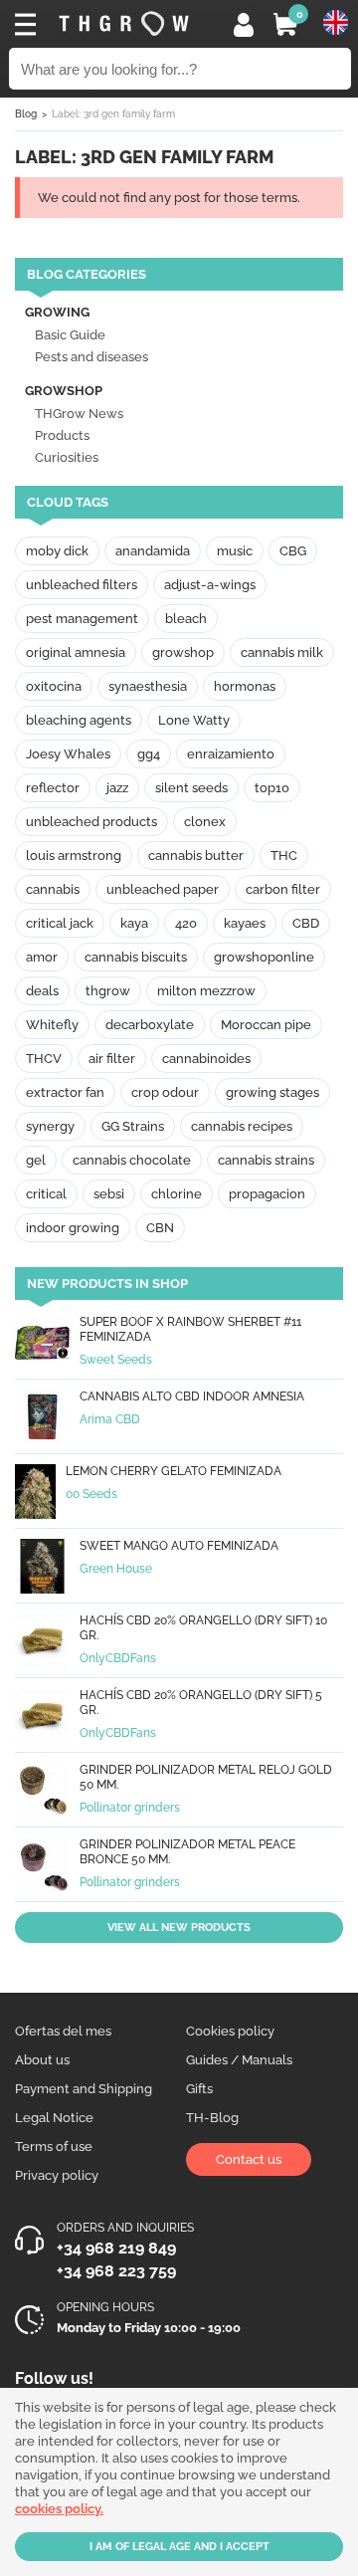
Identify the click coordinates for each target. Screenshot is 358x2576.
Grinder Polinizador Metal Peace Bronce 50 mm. (187, 1852)
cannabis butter (196, 856)
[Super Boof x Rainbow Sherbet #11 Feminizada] (42, 1344)
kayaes (245, 923)
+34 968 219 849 (116, 2248)
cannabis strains (266, 1160)
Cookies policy (230, 2031)
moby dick (57, 551)
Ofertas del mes (63, 2031)
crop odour (165, 1092)
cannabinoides (206, 1059)
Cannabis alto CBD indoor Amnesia (192, 1396)
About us (42, 2060)
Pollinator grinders (130, 1808)
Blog (26, 114)
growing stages (272, 1092)
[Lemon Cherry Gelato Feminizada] (35, 1494)
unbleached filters (82, 585)
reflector (53, 788)
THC (284, 856)
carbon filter (283, 889)
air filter (112, 1059)
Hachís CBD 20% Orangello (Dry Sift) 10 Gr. (203, 1628)
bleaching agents (79, 720)
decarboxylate (150, 1025)
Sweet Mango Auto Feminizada (179, 1546)
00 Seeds (91, 1494)
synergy (50, 1126)
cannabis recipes (242, 1126)
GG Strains (133, 1126)
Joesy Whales (68, 754)
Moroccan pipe (266, 1025)
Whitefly (52, 1025)
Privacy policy (57, 2175)
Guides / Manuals (239, 2060)
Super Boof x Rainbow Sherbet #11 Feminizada (190, 1329)
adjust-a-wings (210, 585)
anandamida (153, 551)
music (235, 551)
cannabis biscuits (136, 957)
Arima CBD (110, 1419)
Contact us (249, 2159)
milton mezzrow (206, 991)
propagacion (267, 1194)
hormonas (245, 686)
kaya (134, 923)
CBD (306, 923)
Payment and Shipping (84, 2089)
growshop (183, 652)
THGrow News (79, 414)
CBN (160, 1228)
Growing (57, 312)
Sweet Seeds (116, 1360)
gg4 (149, 754)
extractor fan (65, 1092)
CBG (293, 551)
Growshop (64, 391)
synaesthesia (148, 686)
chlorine (177, 1194)
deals (42, 991)
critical (46, 1194)
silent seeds (191, 788)
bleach (186, 619)
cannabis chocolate (132, 1160)
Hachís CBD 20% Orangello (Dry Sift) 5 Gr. (201, 1703)
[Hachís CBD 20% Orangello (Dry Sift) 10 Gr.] (42, 1643)
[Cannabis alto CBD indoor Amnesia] (42, 1419)
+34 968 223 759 (116, 2271)
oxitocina (54, 686)
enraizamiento (231, 754)
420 (186, 923)
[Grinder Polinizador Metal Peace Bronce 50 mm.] (42, 1867)
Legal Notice (54, 2118)
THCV (44, 1059)
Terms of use (54, 2147)
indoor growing (73, 1228)
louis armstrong (74, 856)
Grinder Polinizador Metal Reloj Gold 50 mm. (206, 1777)
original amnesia (76, 652)
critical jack (60, 923)
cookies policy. (59, 2509)
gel (36, 1160)
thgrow (108, 991)
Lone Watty (194, 720)
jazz (117, 788)
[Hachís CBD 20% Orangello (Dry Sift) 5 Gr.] (42, 1717)
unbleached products (91, 822)
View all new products (179, 1928)
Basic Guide (70, 335)
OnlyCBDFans (118, 1658)
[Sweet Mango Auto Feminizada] (42, 1568)
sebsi (109, 1194)
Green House (116, 1569)
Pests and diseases (91, 357)
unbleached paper (163, 889)
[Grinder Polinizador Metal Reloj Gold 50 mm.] (42, 1792)
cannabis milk (282, 652)
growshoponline (264, 957)
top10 (272, 788)
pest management (82, 619)
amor (42, 957)
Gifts (199, 2089)
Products (62, 435)
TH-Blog (212, 2118)
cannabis (53, 889)
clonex (205, 822)
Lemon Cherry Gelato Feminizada (174, 1471)
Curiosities (67, 457)
